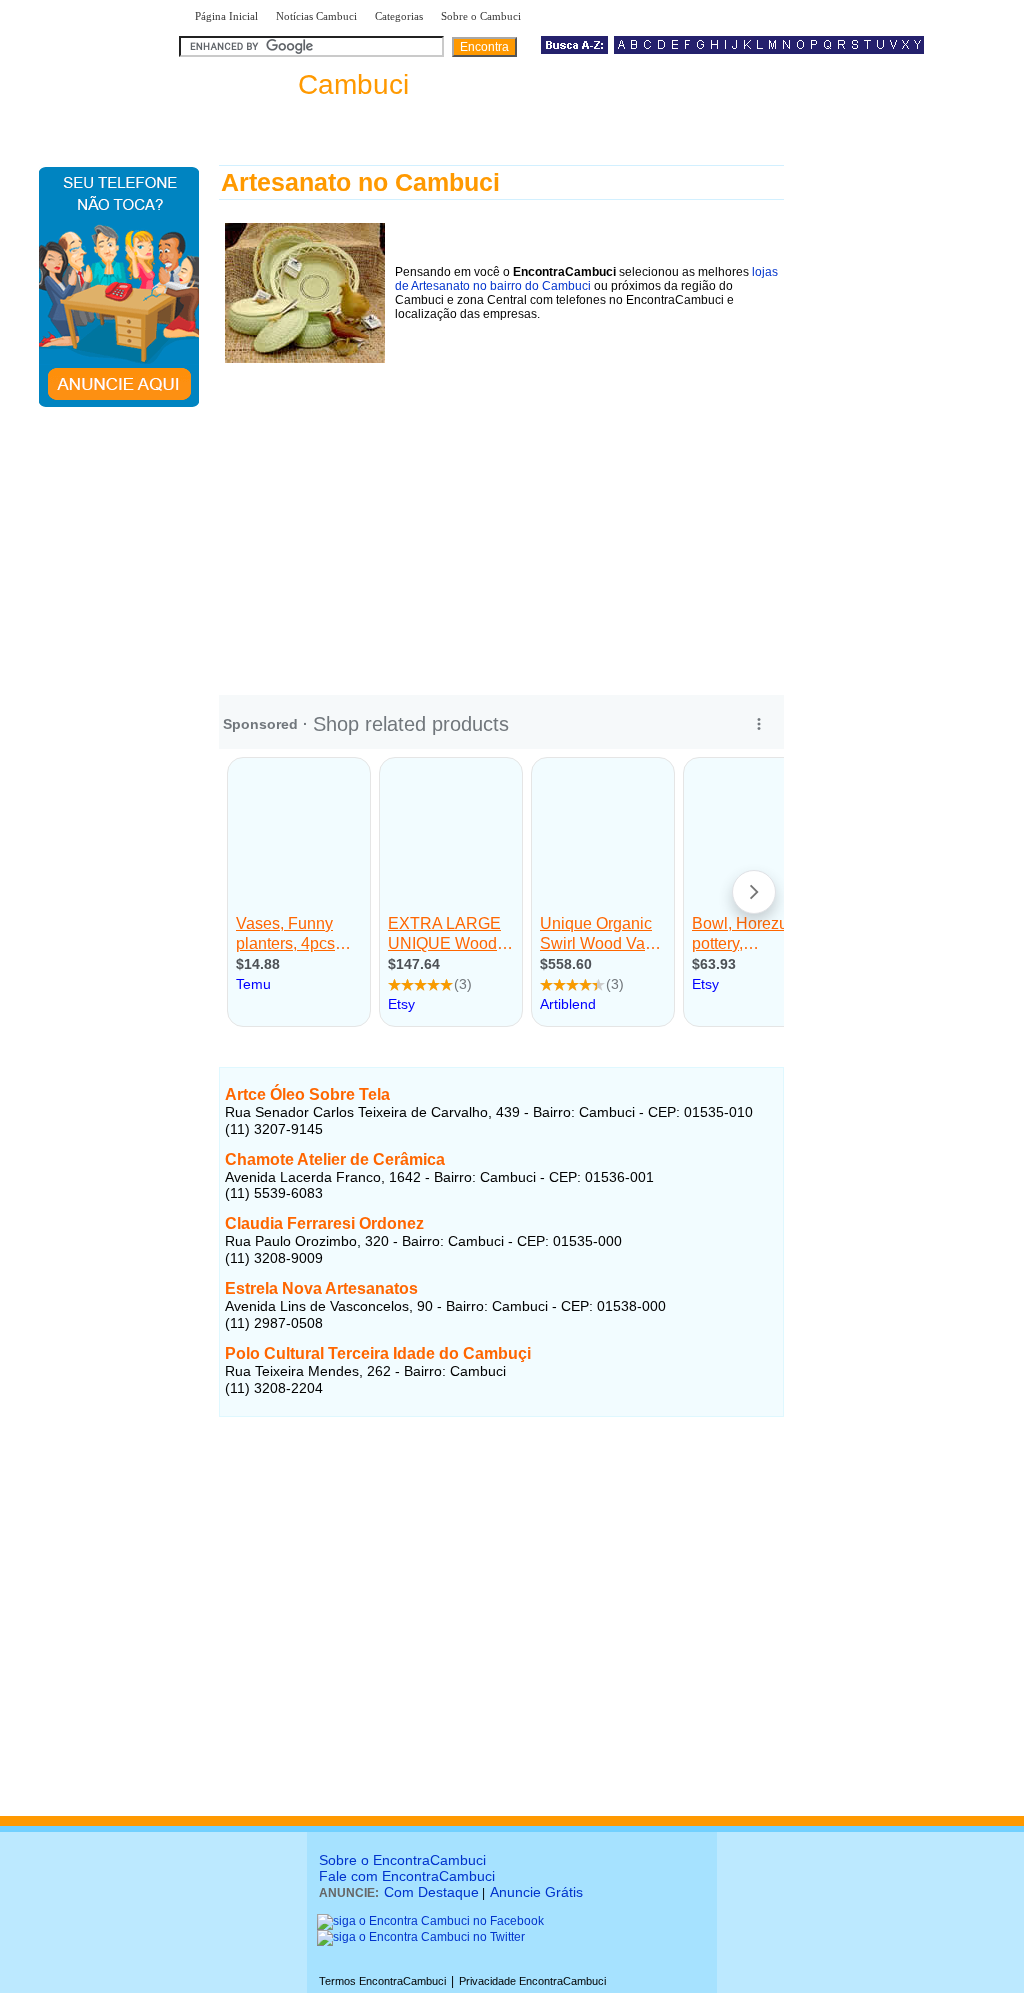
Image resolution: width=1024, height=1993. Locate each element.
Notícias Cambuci (316, 16)
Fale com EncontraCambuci (407, 1876)
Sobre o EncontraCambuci (402, 1860)
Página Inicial (226, 16)
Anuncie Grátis (536, 1892)
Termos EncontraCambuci (382, 1981)
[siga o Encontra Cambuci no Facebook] (430, 1921)
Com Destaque (431, 1892)
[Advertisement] (501, 523)
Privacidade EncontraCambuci (532, 1981)
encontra (298, 84)
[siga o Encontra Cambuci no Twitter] (421, 1937)
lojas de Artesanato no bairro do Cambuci (586, 279)
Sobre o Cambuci (481, 16)
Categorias (399, 16)
